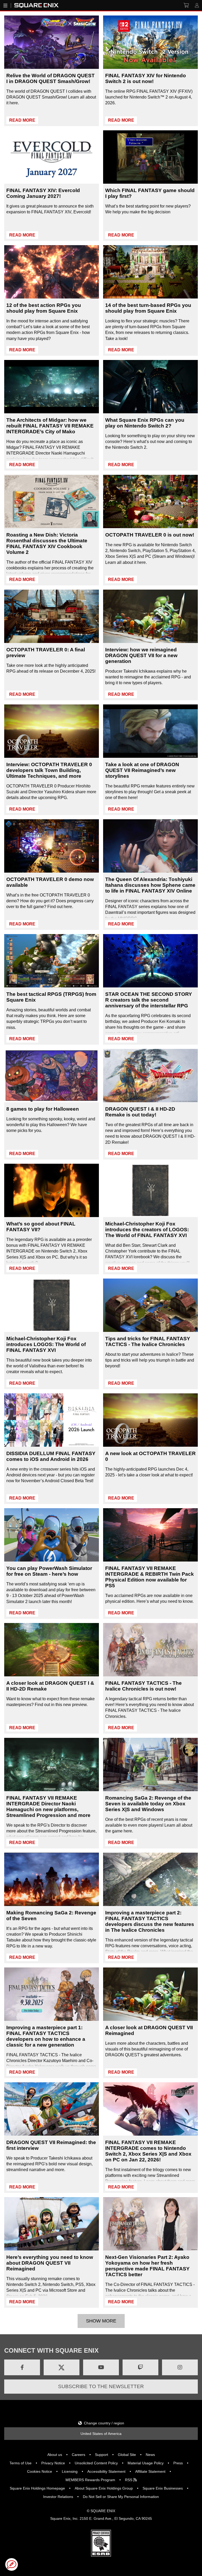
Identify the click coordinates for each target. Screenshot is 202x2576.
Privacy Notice (53, 2463)
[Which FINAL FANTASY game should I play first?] (150, 157)
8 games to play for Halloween (43, 1109)
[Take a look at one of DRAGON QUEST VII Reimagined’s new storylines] (150, 731)
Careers (79, 2455)
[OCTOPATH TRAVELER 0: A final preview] (52, 616)
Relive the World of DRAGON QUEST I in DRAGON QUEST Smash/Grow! (50, 78)
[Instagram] (180, 2367)
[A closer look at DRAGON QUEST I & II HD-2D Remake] (52, 1650)
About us (55, 2455)
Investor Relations (58, 2497)
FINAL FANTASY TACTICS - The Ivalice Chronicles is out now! (143, 1686)
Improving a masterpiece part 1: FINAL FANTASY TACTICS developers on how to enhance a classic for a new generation (46, 2036)
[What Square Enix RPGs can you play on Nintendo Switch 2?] (150, 387)
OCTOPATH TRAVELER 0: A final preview (46, 653)
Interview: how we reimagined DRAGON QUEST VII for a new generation (141, 655)
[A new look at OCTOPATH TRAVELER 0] (150, 1420)
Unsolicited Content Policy (96, 2463)
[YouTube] (101, 2367)
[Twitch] (140, 2367)
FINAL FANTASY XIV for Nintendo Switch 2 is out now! (146, 78)
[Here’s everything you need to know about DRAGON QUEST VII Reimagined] (52, 2224)
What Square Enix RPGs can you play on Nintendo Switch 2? (145, 423)
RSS (129, 2480)
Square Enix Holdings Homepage (37, 2488)
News (150, 2455)
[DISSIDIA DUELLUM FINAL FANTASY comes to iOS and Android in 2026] (52, 1420)
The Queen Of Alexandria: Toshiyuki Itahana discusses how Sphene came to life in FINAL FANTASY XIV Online (150, 885)
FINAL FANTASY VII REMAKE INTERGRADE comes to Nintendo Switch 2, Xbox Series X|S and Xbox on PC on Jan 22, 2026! (148, 2151)
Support (102, 2455)
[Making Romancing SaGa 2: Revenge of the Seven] (52, 1879)
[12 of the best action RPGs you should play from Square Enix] (52, 272)
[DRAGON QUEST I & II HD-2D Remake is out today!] (150, 1076)
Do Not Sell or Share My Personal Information (121, 2497)
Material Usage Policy (146, 2463)
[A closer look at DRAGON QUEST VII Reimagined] (150, 1994)
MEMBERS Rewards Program (90, 2480)
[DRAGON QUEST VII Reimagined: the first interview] (52, 2109)
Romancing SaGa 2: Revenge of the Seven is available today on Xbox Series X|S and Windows (148, 1804)
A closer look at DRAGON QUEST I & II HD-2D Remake (50, 1686)
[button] (12, 2564)
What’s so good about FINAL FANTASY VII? (41, 1227)
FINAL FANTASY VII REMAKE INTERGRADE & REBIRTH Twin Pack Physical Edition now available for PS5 (150, 1577)
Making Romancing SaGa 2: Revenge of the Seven (51, 1916)
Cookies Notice (40, 2471)
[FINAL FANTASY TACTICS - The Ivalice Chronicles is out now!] (150, 1650)
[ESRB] (101, 2555)
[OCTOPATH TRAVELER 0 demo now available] (52, 846)
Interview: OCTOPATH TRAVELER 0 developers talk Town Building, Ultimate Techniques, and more (49, 770)
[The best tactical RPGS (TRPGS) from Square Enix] (52, 961)
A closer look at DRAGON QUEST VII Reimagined (149, 2030)
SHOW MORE (101, 2321)
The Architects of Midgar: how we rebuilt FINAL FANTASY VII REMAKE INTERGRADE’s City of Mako (50, 426)
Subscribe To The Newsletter (101, 2386)
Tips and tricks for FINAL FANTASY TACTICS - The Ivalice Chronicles (148, 1341)
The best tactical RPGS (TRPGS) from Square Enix (51, 997)
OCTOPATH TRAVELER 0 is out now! (150, 535)
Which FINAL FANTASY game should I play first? (150, 193)
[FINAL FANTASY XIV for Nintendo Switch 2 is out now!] (150, 42)
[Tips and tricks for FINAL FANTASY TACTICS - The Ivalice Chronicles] (150, 1305)
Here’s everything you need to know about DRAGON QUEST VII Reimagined (50, 2263)
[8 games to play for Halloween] (52, 1076)
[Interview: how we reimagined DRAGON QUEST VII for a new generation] (150, 616)
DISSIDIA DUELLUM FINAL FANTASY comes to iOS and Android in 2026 (51, 1456)
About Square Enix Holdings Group (104, 2488)
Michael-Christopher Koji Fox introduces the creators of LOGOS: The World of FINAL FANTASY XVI (147, 1230)
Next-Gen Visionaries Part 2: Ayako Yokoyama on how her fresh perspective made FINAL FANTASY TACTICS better (147, 2266)
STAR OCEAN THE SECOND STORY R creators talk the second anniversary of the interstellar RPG (149, 1000)
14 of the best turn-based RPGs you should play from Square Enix (148, 308)
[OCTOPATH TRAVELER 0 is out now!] (150, 501)
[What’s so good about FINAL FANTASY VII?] (52, 1190)
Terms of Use (21, 2463)
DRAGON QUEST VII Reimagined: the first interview (51, 2145)
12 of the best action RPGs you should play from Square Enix (44, 308)
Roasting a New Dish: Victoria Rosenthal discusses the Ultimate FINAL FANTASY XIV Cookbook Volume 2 (47, 543)
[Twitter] (62, 2367)
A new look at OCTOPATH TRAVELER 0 (150, 1456)
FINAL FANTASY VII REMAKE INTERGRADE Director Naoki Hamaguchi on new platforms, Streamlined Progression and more (48, 1807)
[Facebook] (22, 2367)
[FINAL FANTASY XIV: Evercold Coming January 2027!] (52, 157)
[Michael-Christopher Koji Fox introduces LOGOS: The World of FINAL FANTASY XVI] (52, 1305)
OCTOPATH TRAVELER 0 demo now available (50, 882)
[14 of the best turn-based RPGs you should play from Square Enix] (150, 272)
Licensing (70, 2471)
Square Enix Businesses (163, 2488)
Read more (22, 120)
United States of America (101, 2434)
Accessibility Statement (106, 2471)
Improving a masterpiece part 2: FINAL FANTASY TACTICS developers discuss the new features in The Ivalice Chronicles (150, 1921)
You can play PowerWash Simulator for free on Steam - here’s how (49, 1571)
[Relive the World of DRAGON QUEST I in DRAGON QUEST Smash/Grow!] (52, 42)
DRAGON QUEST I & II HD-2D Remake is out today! (140, 1112)
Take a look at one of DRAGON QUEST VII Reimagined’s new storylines (142, 770)
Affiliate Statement (150, 2471)
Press (178, 2463)
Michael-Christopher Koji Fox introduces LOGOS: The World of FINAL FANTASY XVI (46, 1344)
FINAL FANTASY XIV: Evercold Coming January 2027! (43, 193)
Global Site (127, 2455)
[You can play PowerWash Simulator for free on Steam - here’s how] (52, 1535)
